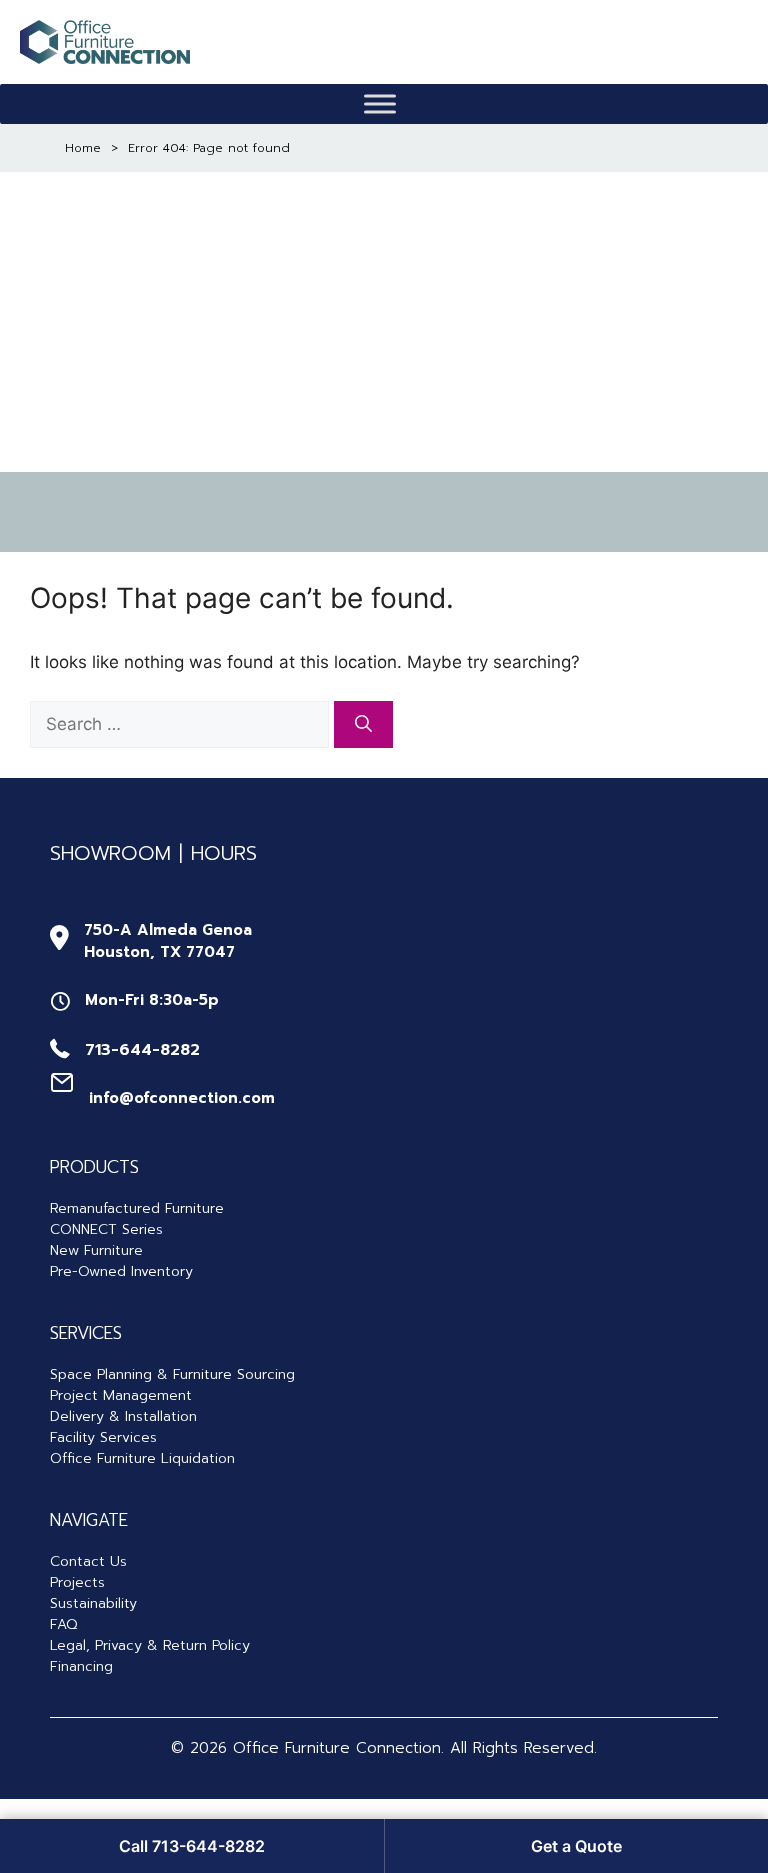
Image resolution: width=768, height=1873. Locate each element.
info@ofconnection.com (182, 1098)
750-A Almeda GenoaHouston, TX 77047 (168, 941)
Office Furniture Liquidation (142, 1458)
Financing (81, 1666)
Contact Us (88, 1561)
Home (83, 148)
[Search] (363, 725)
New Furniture (96, 1250)
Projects (77, 1582)
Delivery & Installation (123, 1416)
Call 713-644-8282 (192, 1846)
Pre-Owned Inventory (121, 1271)
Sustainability (93, 1603)
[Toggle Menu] (380, 103)
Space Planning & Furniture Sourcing (172, 1374)
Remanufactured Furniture (137, 1208)
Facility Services (103, 1437)
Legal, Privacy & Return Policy (150, 1645)
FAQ (63, 1624)
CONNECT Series (106, 1229)
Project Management (121, 1395)
